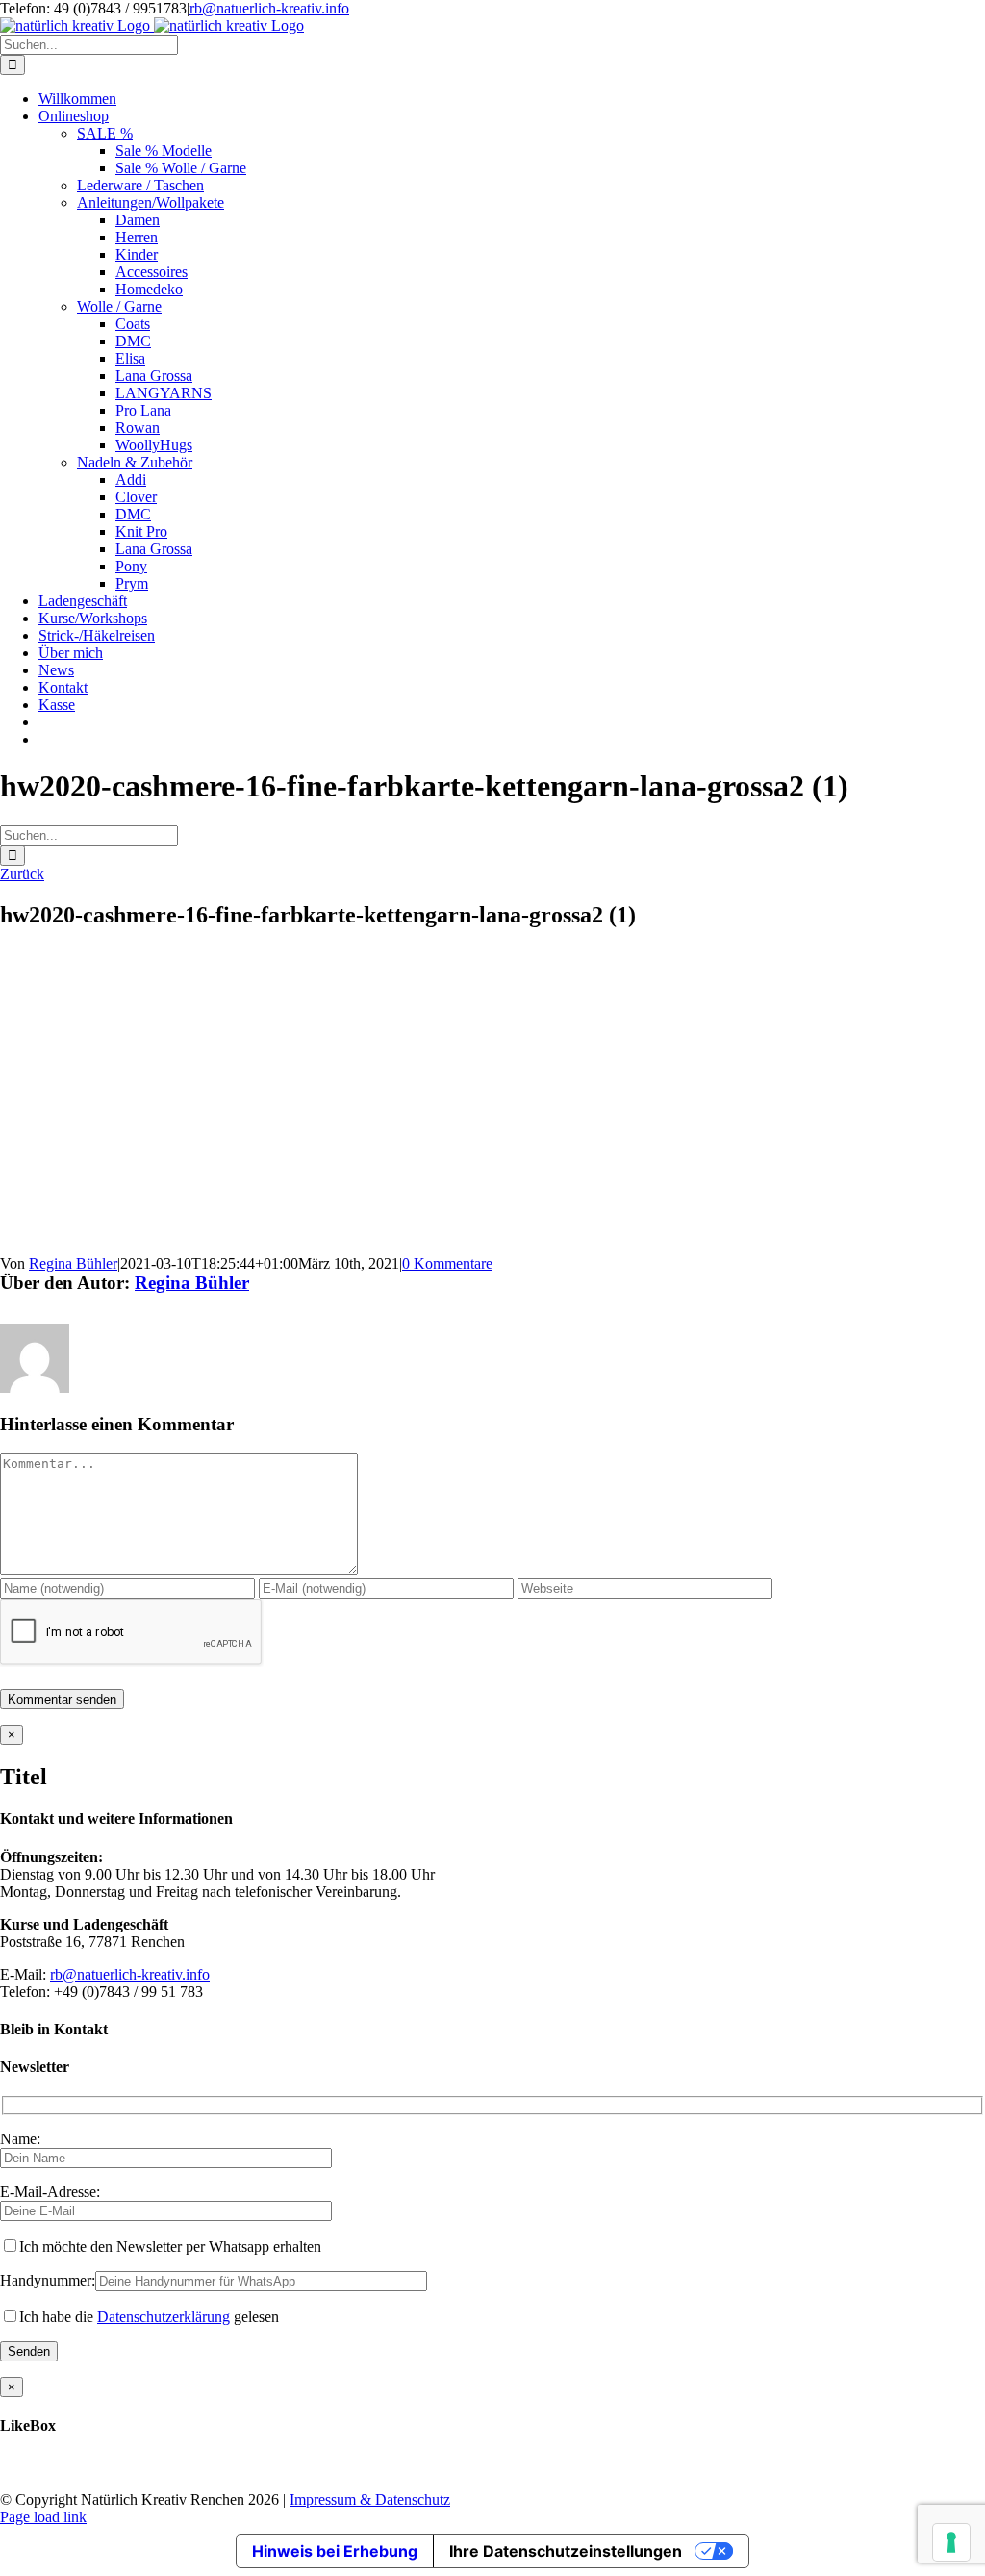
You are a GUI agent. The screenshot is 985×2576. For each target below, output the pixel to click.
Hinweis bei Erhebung (335, 2551)
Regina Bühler (73, 1263)
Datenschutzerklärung (164, 2317)
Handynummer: (48, 2280)
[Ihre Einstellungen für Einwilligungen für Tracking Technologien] (951, 2542)
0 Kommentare (447, 1263)
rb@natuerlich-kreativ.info (269, 8)
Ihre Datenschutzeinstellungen (566, 2551)
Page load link (43, 2517)
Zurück (22, 874)
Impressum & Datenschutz (370, 2500)
